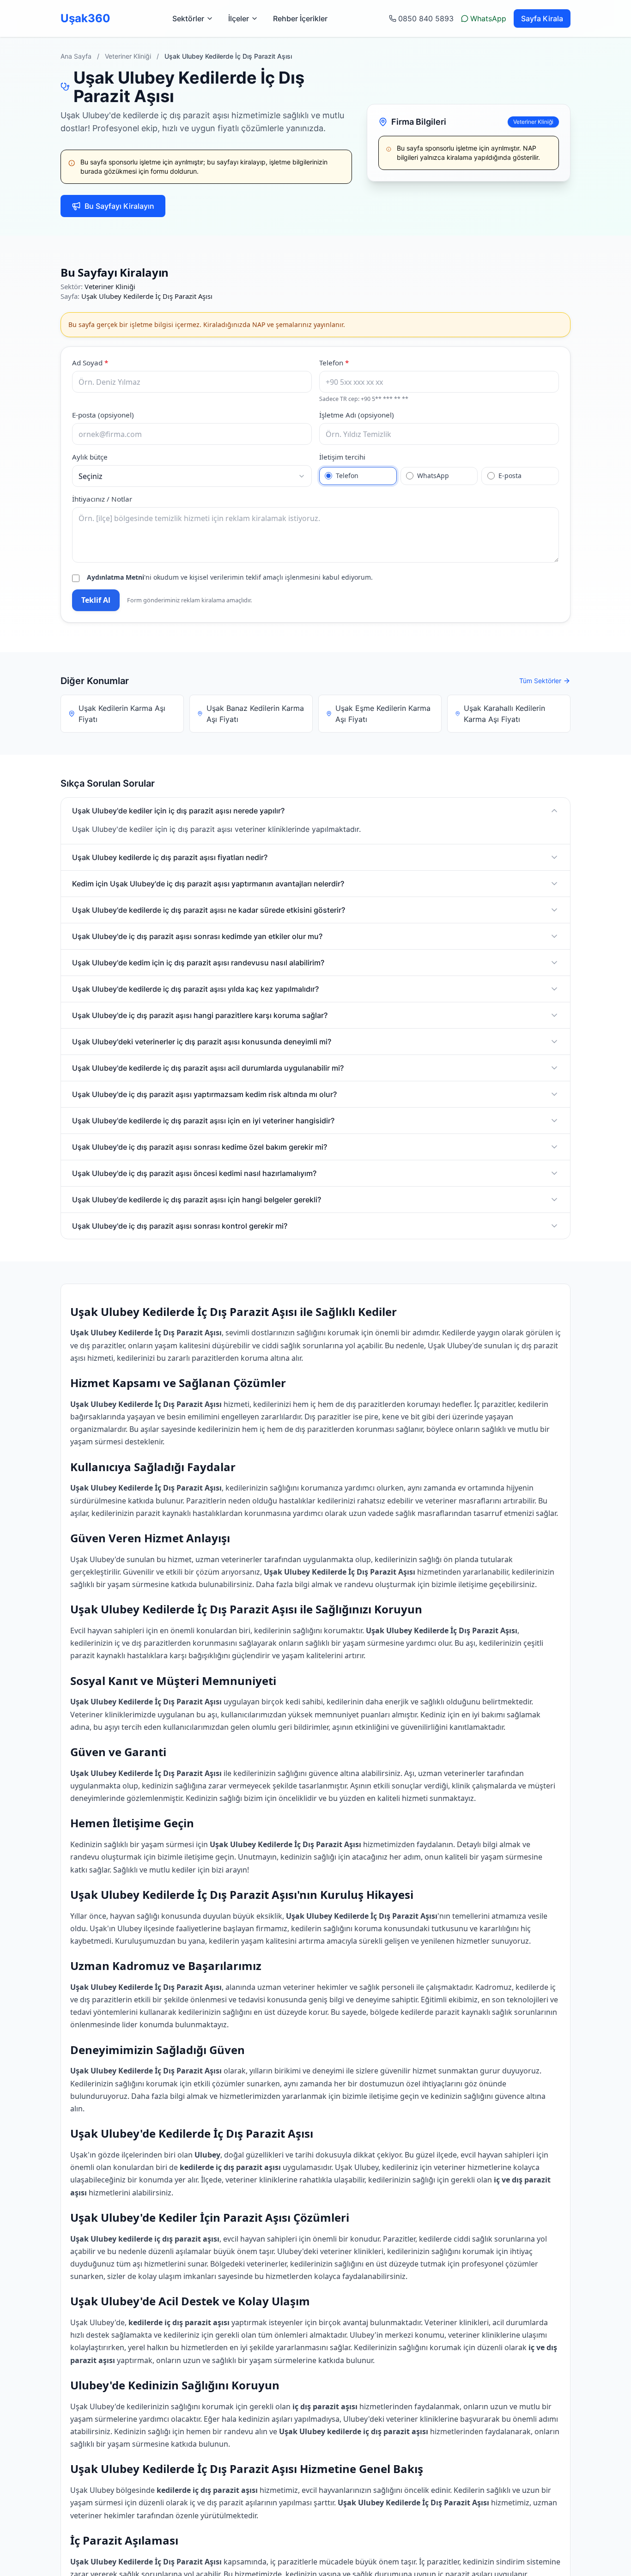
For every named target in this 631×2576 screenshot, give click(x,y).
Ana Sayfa (76, 56)
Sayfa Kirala (542, 18)
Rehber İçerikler (300, 18)
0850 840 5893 (426, 18)
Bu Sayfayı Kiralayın (119, 206)
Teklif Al (96, 600)
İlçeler (239, 18)
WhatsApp (488, 18)
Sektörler (188, 18)
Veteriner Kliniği (128, 56)
